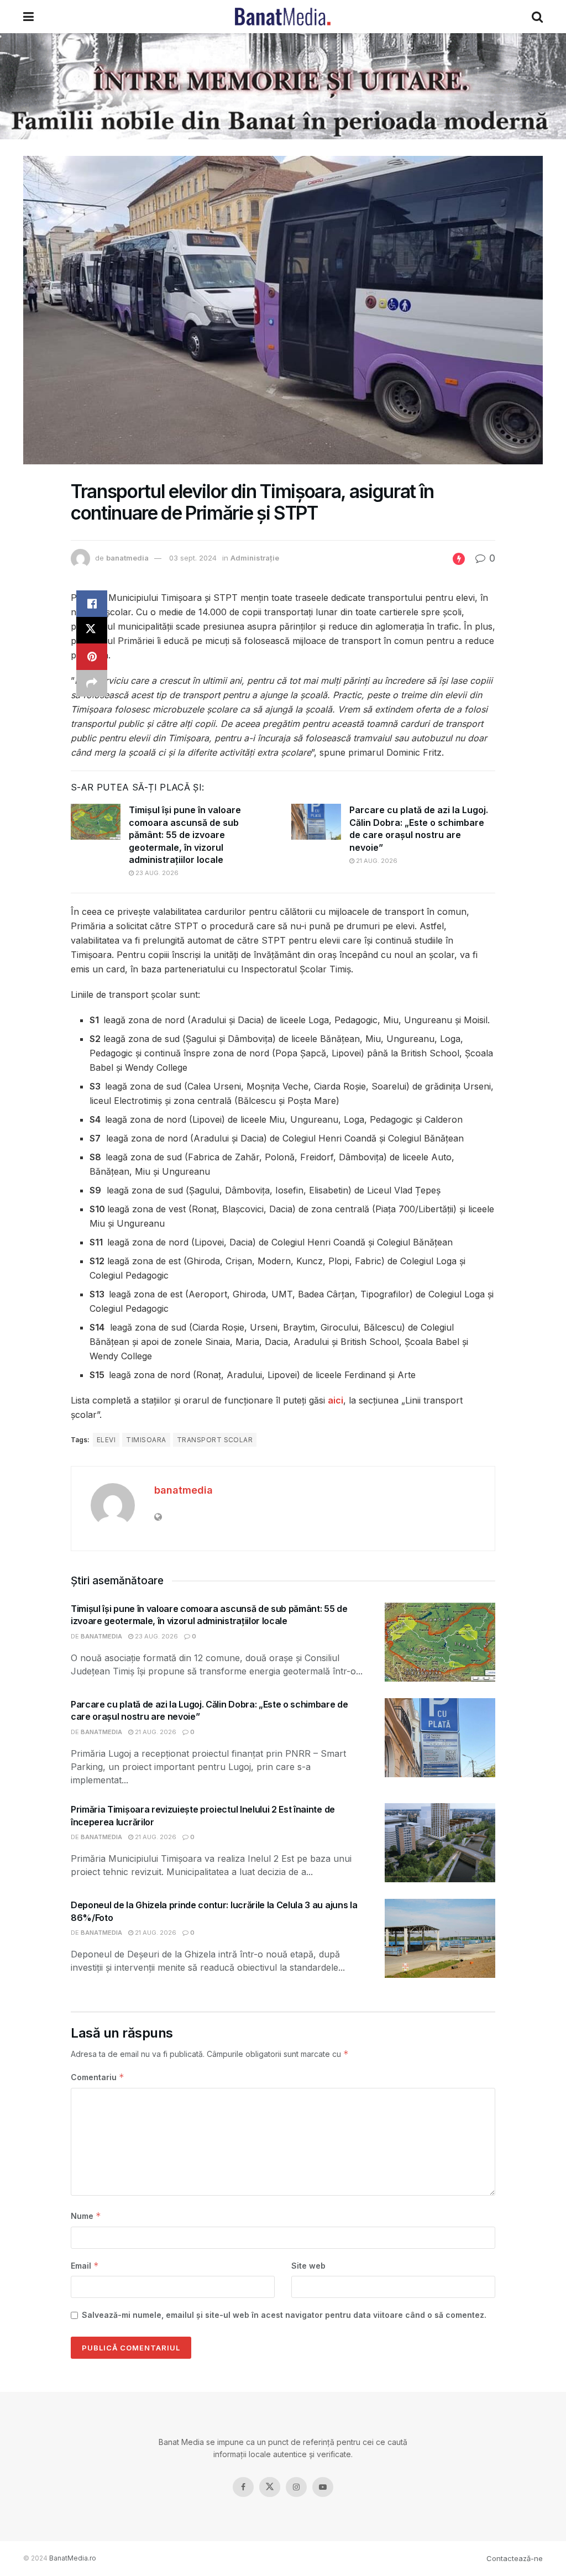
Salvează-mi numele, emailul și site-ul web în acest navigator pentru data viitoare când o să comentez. (284, 2315)
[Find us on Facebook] (243, 2487)
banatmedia (127, 558)
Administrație (255, 558)
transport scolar (215, 1440)
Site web (308, 2266)
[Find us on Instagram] (296, 2487)
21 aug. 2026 (376, 861)
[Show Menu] (28, 17)
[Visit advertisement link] (283, 86)
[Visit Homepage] (283, 17)
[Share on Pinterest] (92, 657)
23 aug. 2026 (156, 873)
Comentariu (98, 2077)
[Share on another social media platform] (92, 683)
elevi (106, 1440)
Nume (86, 2216)
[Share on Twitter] (92, 630)
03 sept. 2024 (193, 558)
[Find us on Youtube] (323, 2487)
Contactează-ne (515, 2558)
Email (85, 2266)
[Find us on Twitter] (270, 2487)
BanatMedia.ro (73, 2558)
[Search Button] (537, 17)
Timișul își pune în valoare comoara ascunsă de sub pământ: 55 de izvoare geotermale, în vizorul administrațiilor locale (185, 835)
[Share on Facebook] (92, 604)
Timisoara (146, 1440)
